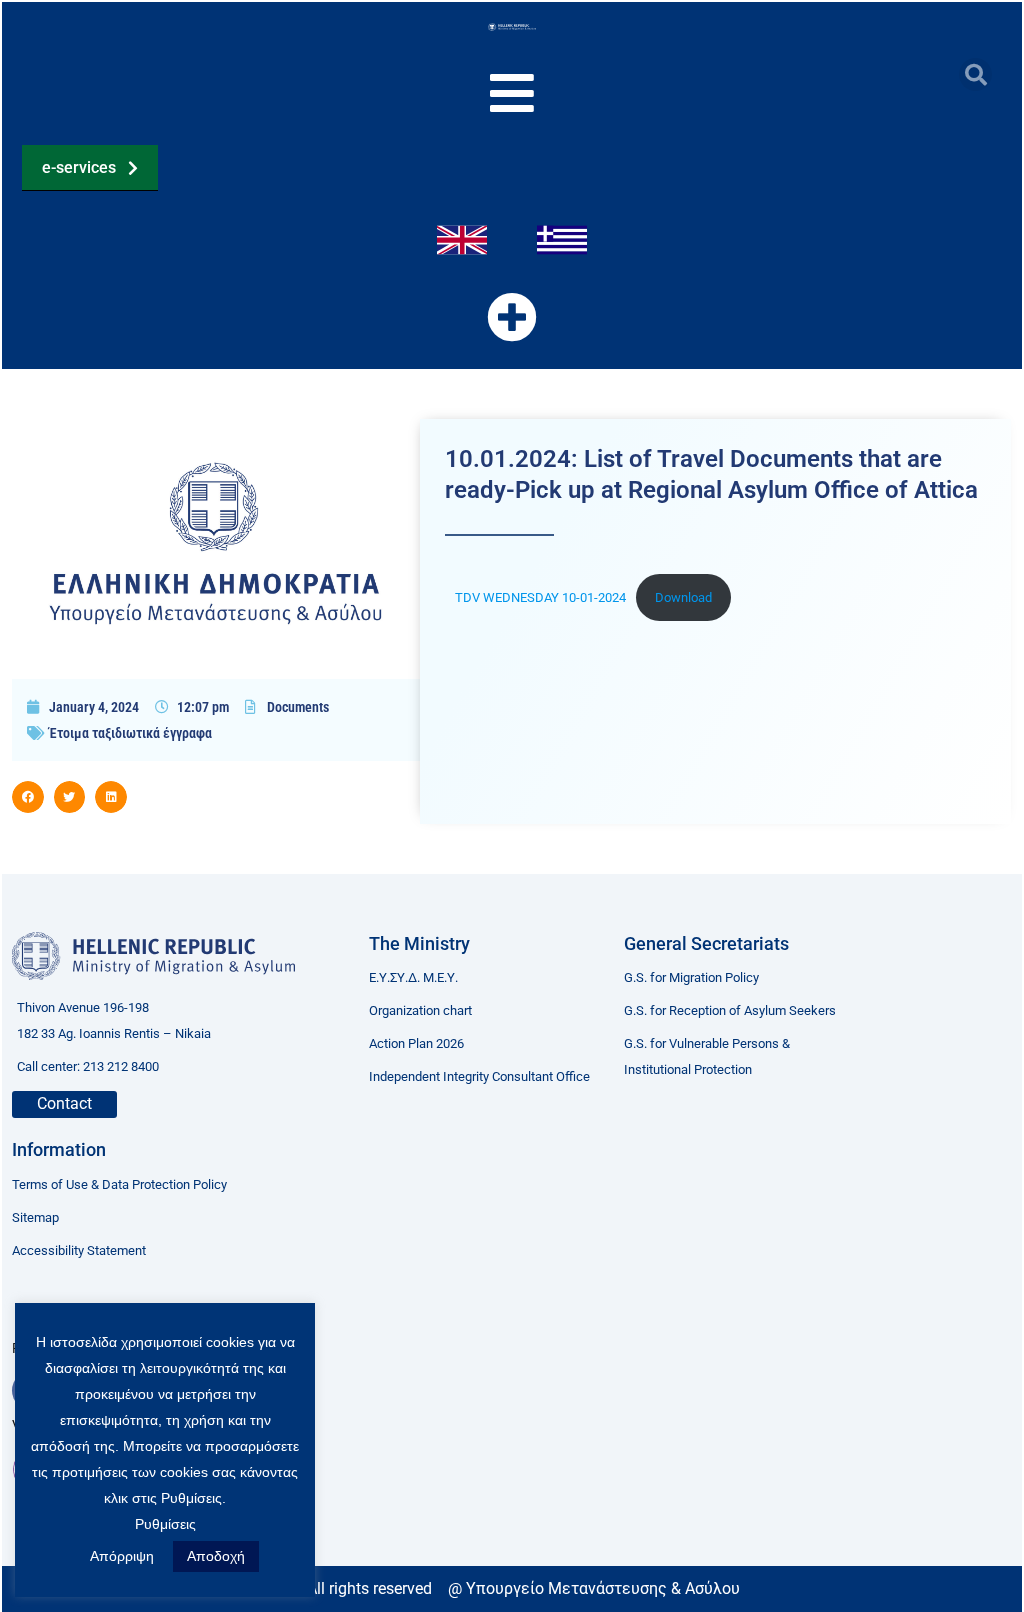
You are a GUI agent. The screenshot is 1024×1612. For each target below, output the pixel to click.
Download (683, 597)
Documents (298, 707)
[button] (975, 74)
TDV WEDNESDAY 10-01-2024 (540, 597)
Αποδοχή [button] (216, 1556)
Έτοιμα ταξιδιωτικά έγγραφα (130, 733)
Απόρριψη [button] (122, 1556)
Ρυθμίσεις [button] (165, 1524)
